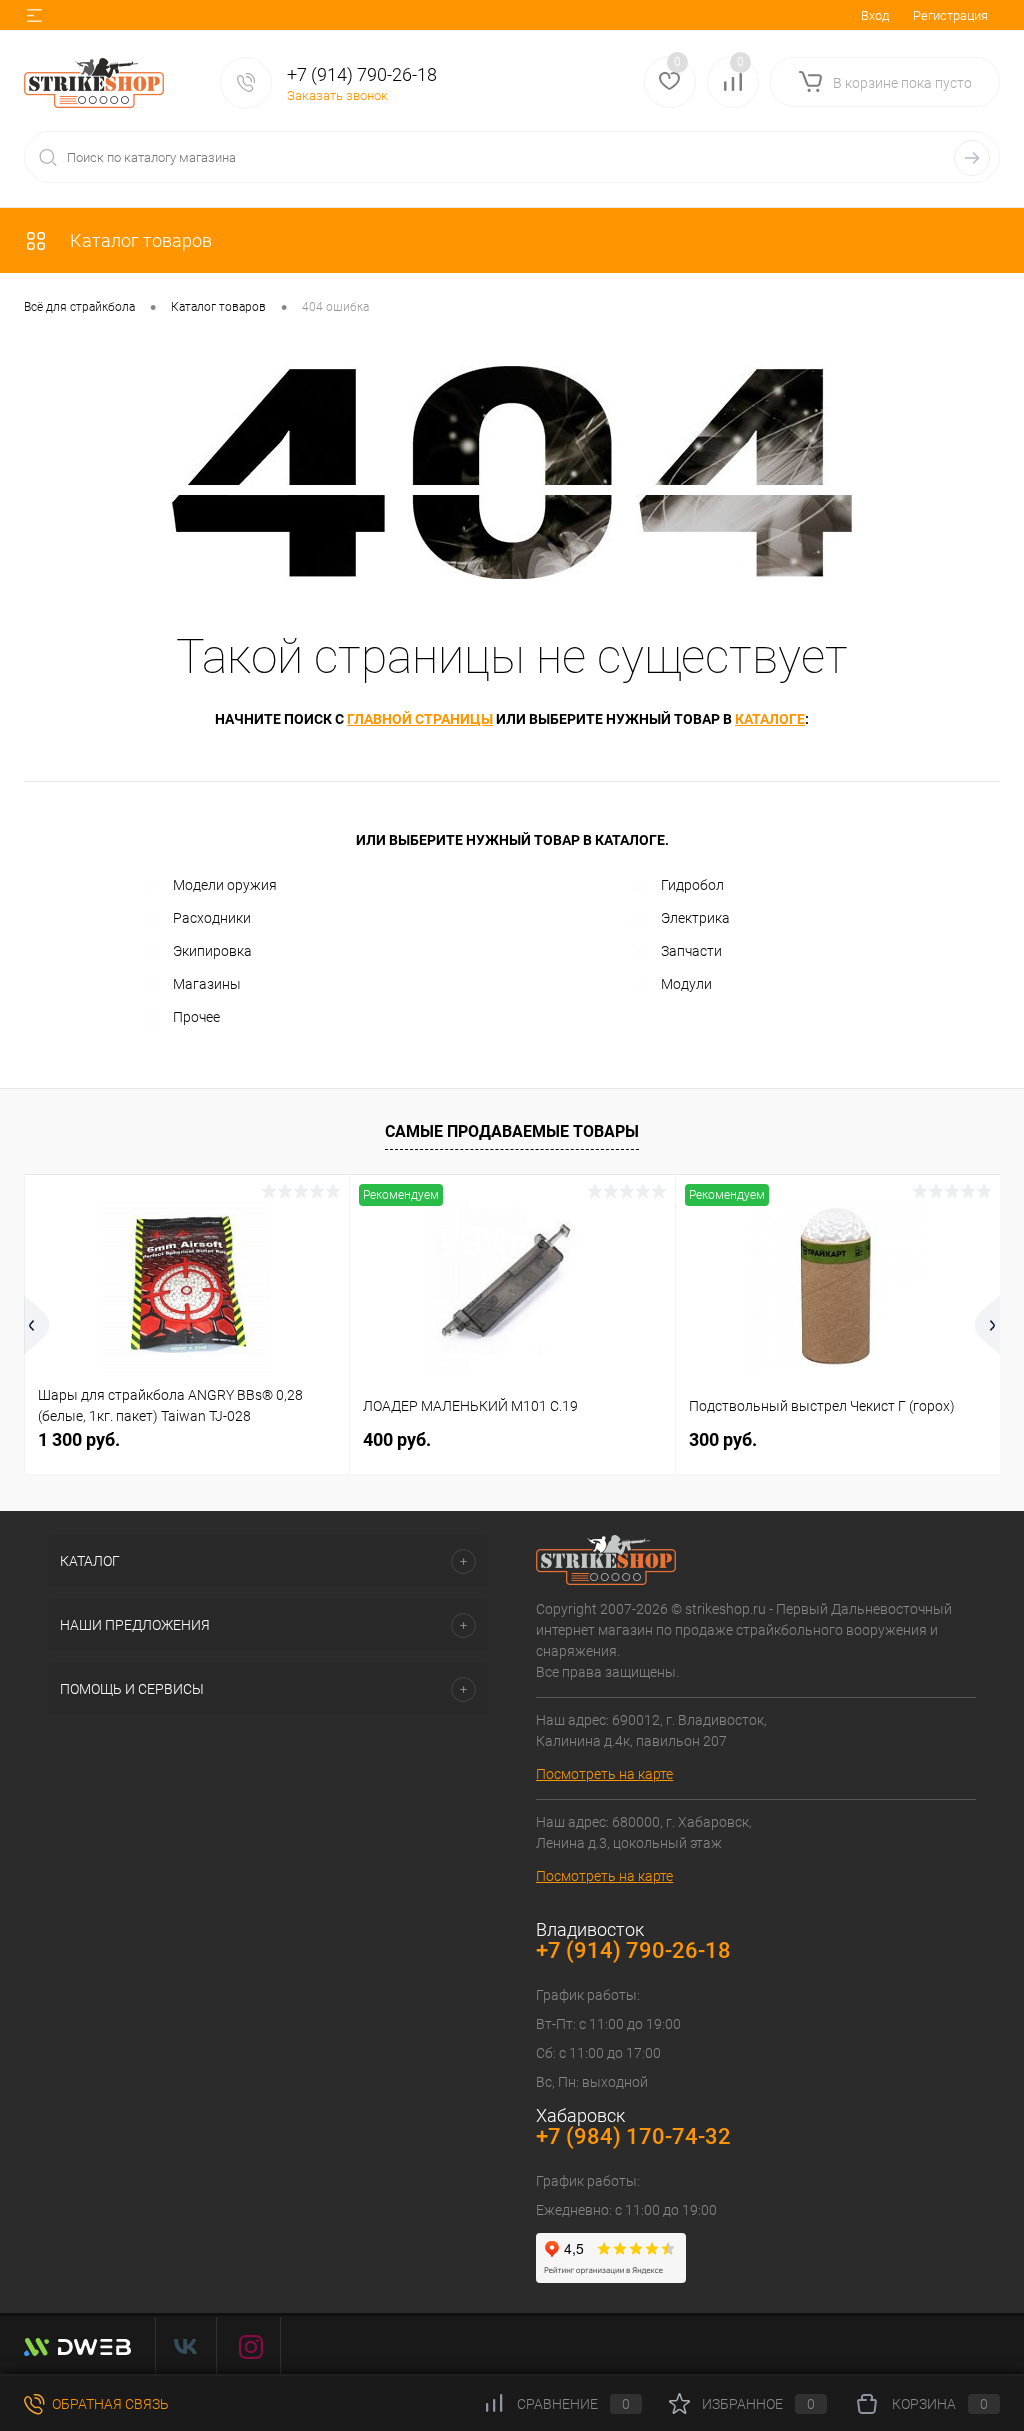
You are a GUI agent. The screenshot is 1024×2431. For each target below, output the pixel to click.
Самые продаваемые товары (512, 1131)
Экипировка (212, 951)
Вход (875, 15)
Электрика (695, 918)
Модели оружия (225, 885)
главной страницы (420, 719)
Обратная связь (109, 2404)
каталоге (770, 719)
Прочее (196, 1017)
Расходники (212, 918)
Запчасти (691, 951)
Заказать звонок (337, 95)
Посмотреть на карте (604, 1774)
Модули (686, 984)
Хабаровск (580, 2115)
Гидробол (692, 885)
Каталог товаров (139, 240)
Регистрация (950, 15)
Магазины (207, 984)
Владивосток (590, 1929)
